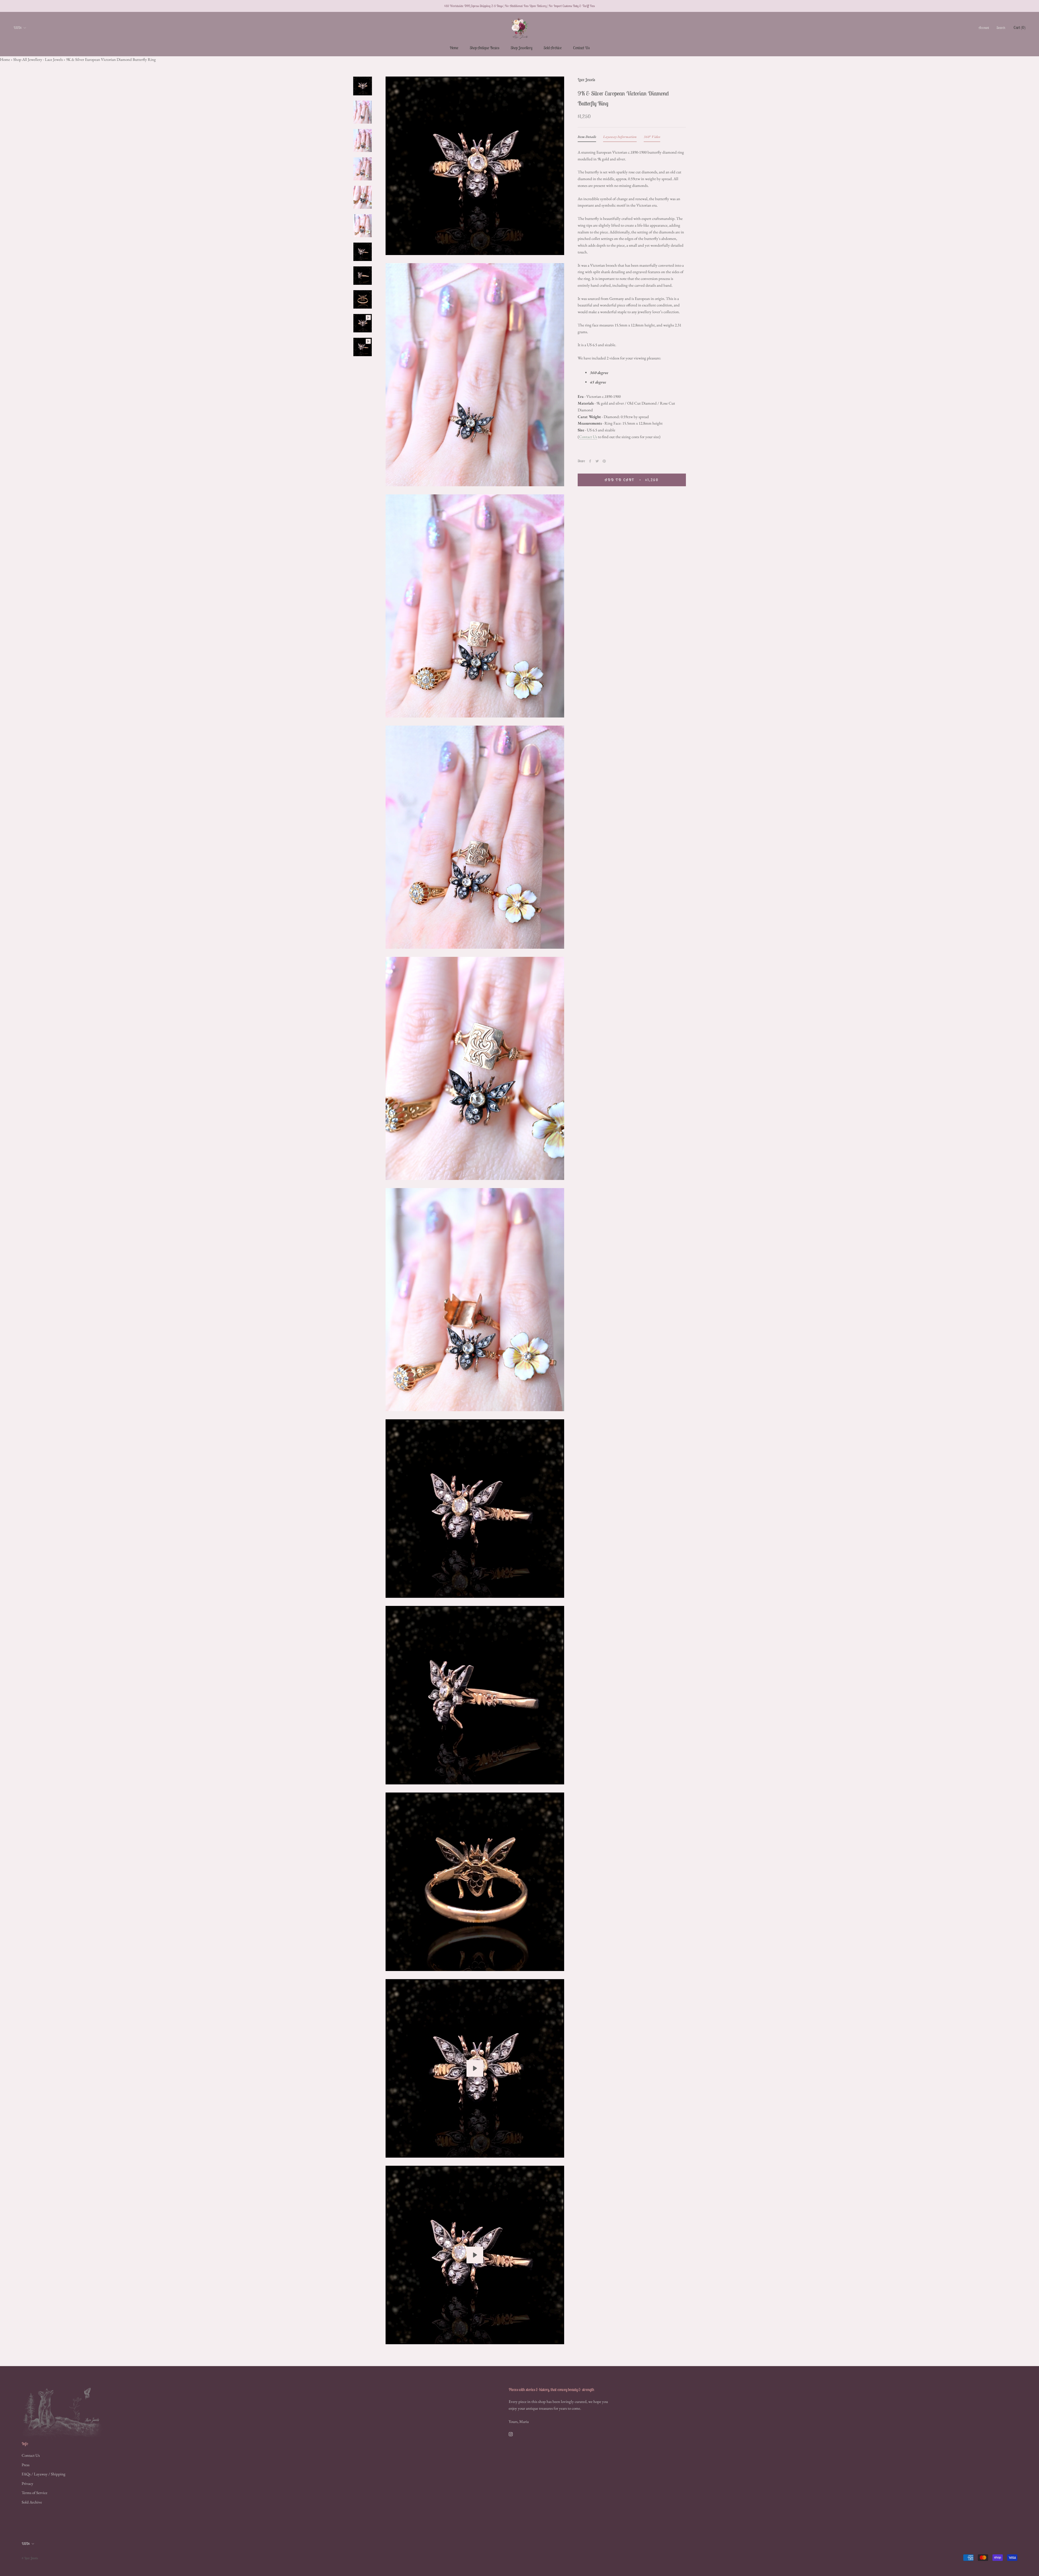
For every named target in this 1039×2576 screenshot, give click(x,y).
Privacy (27, 2483)
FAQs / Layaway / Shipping (44, 2474)
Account (984, 28)
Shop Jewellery (521, 48)
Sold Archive (553, 48)
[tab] (587, 138)
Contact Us (581, 48)
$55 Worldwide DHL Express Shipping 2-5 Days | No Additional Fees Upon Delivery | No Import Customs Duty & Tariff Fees (519, 6)
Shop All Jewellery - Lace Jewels (38, 59)
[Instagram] (511, 2434)
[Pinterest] (604, 461)
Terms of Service (34, 2493)
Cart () (1020, 27)
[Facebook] (590, 461)
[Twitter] (597, 461)
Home (454, 48)
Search (1001, 28)
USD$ (18, 28)
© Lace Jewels (30, 2558)
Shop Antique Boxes (484, 48)
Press (26, 2465)
